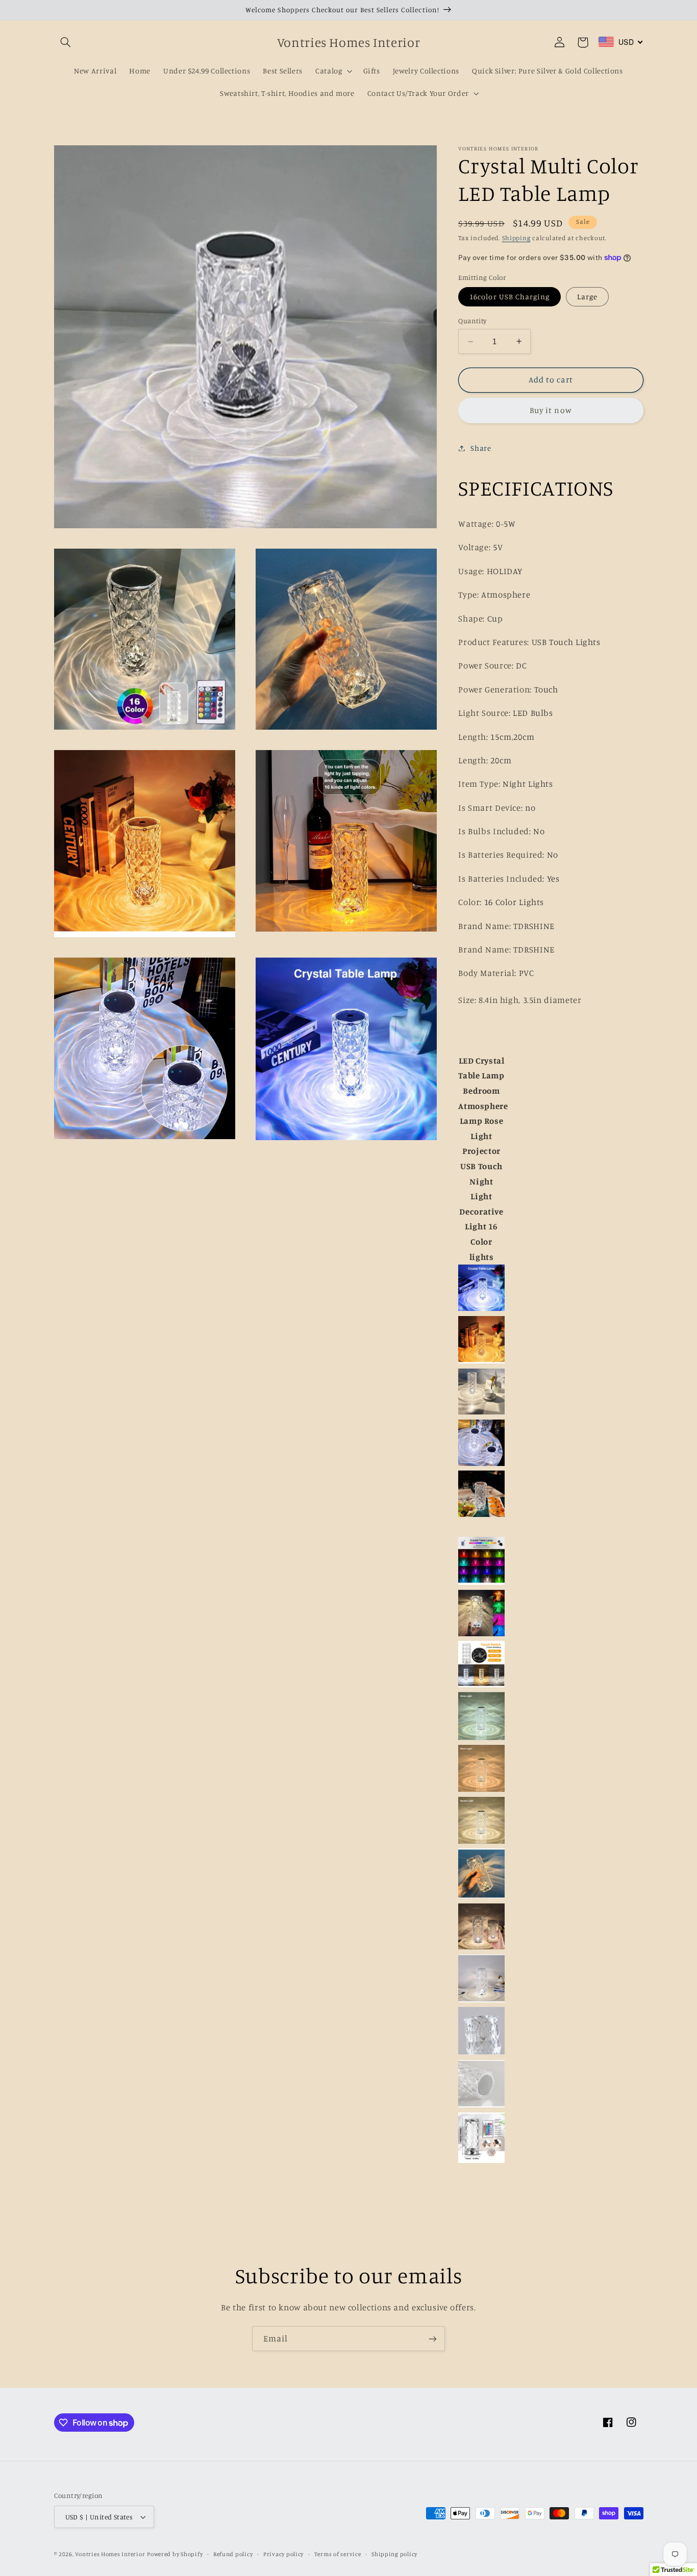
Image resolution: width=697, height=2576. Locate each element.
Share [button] (481, 448)
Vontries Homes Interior (110, 2554)
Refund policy (233, 2554)
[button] (66, 42)
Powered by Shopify (175, 2554)
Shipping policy (394, 2554)
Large (587, 296)
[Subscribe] (433, 2339)
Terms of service (338, 2554)
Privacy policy (283, 2554)
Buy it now (551, 410)
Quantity (472, 321)
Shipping (516, 238)
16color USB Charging (509, 296)
